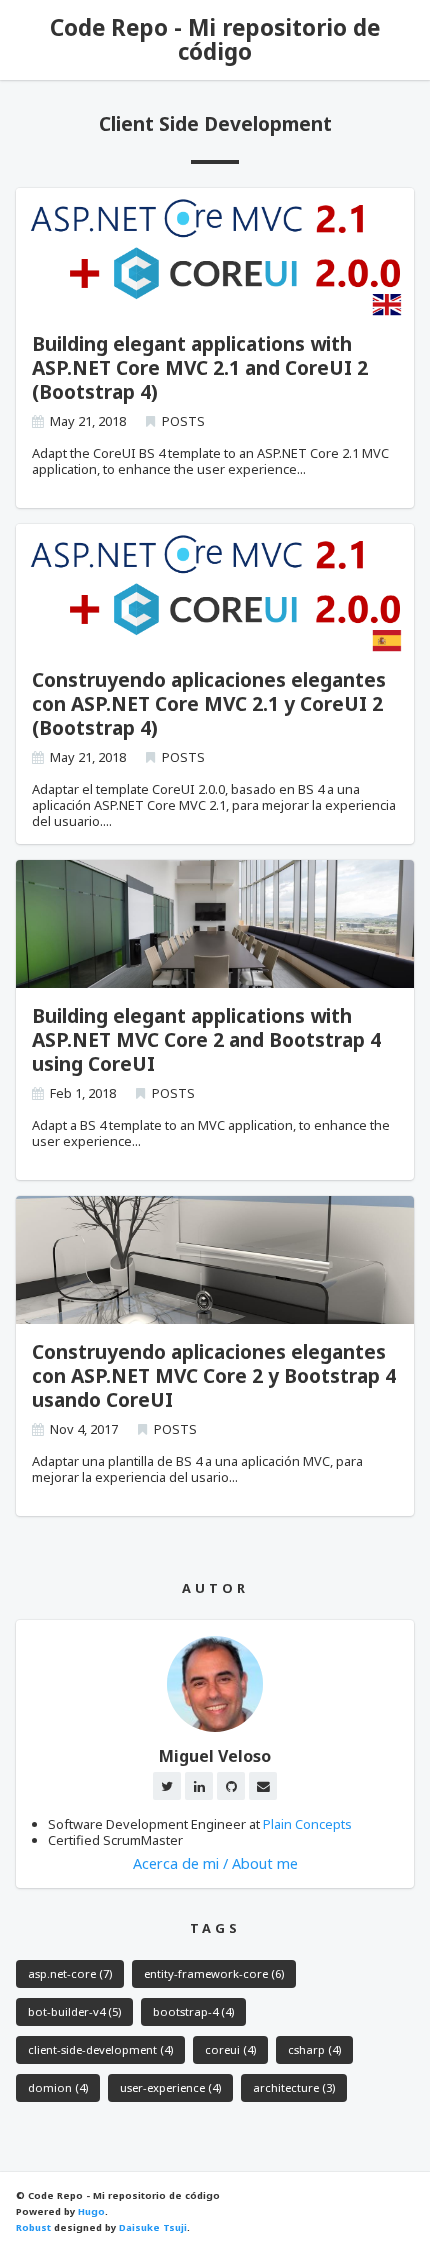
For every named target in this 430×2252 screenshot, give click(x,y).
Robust (33, 2227)
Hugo (91, 2211)
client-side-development (100, 2049)
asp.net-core (70, 1973)
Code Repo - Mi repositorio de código (215, 39)
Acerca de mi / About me (215, 1863)
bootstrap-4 (193, 2011)
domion (58, 2087)
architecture (294, 2087)
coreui (230, 2049)
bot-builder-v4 (74, 2011)
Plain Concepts (307, 1824)
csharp (314, 2049)
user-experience (170, 2087)
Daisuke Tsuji (153, 2227)
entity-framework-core (214, 1973)
